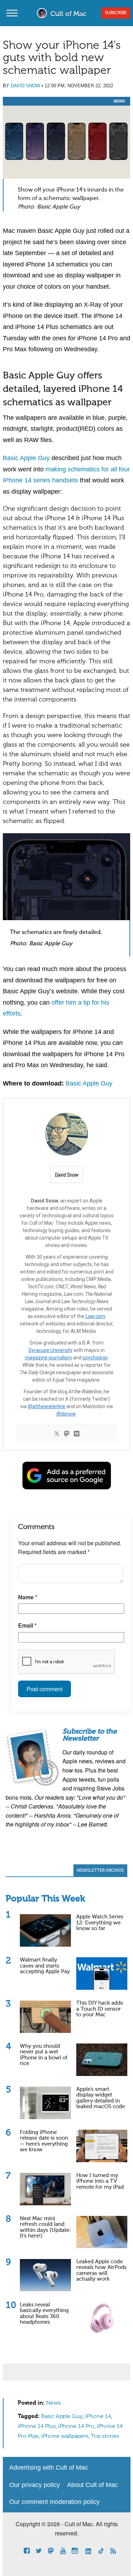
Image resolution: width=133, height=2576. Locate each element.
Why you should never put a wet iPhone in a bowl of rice (44, 2055)
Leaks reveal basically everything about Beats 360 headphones (44, 2314)
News (119, 101)
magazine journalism (48, 1358)
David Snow (25, 86)
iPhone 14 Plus (37, 2427)
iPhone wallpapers (65, 2436)
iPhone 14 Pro (76, 2427)
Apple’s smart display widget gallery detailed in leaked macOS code (101, 2098)
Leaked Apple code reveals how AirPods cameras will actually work (101, 2271)
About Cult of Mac (92, 2485)
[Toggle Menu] (12, 13)
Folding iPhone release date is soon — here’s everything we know (44, 2141)
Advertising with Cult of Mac (49, 2468)
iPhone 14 (98, 2417)
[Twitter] (57, 1434)
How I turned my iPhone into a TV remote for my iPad (100, 2181)
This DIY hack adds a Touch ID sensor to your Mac (100, 2009)
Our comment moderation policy (54, 2502)
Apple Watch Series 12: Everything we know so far (100, 1923)
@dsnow (66, 1414)
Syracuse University (50, 1350)
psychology (95, 1358)
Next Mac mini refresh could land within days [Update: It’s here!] (45, 2227)
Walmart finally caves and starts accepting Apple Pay (45, 1966)
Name (28, 1597)
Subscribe (116, 13)
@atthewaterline (46, 1406)
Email (27, 1625)
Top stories (105, 2436)
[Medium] (77, 1434)
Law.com (95, 1316)
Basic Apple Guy (26, 458)
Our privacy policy (35, 2485)
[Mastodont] (67, 1434)
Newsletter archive (100, 1871)
